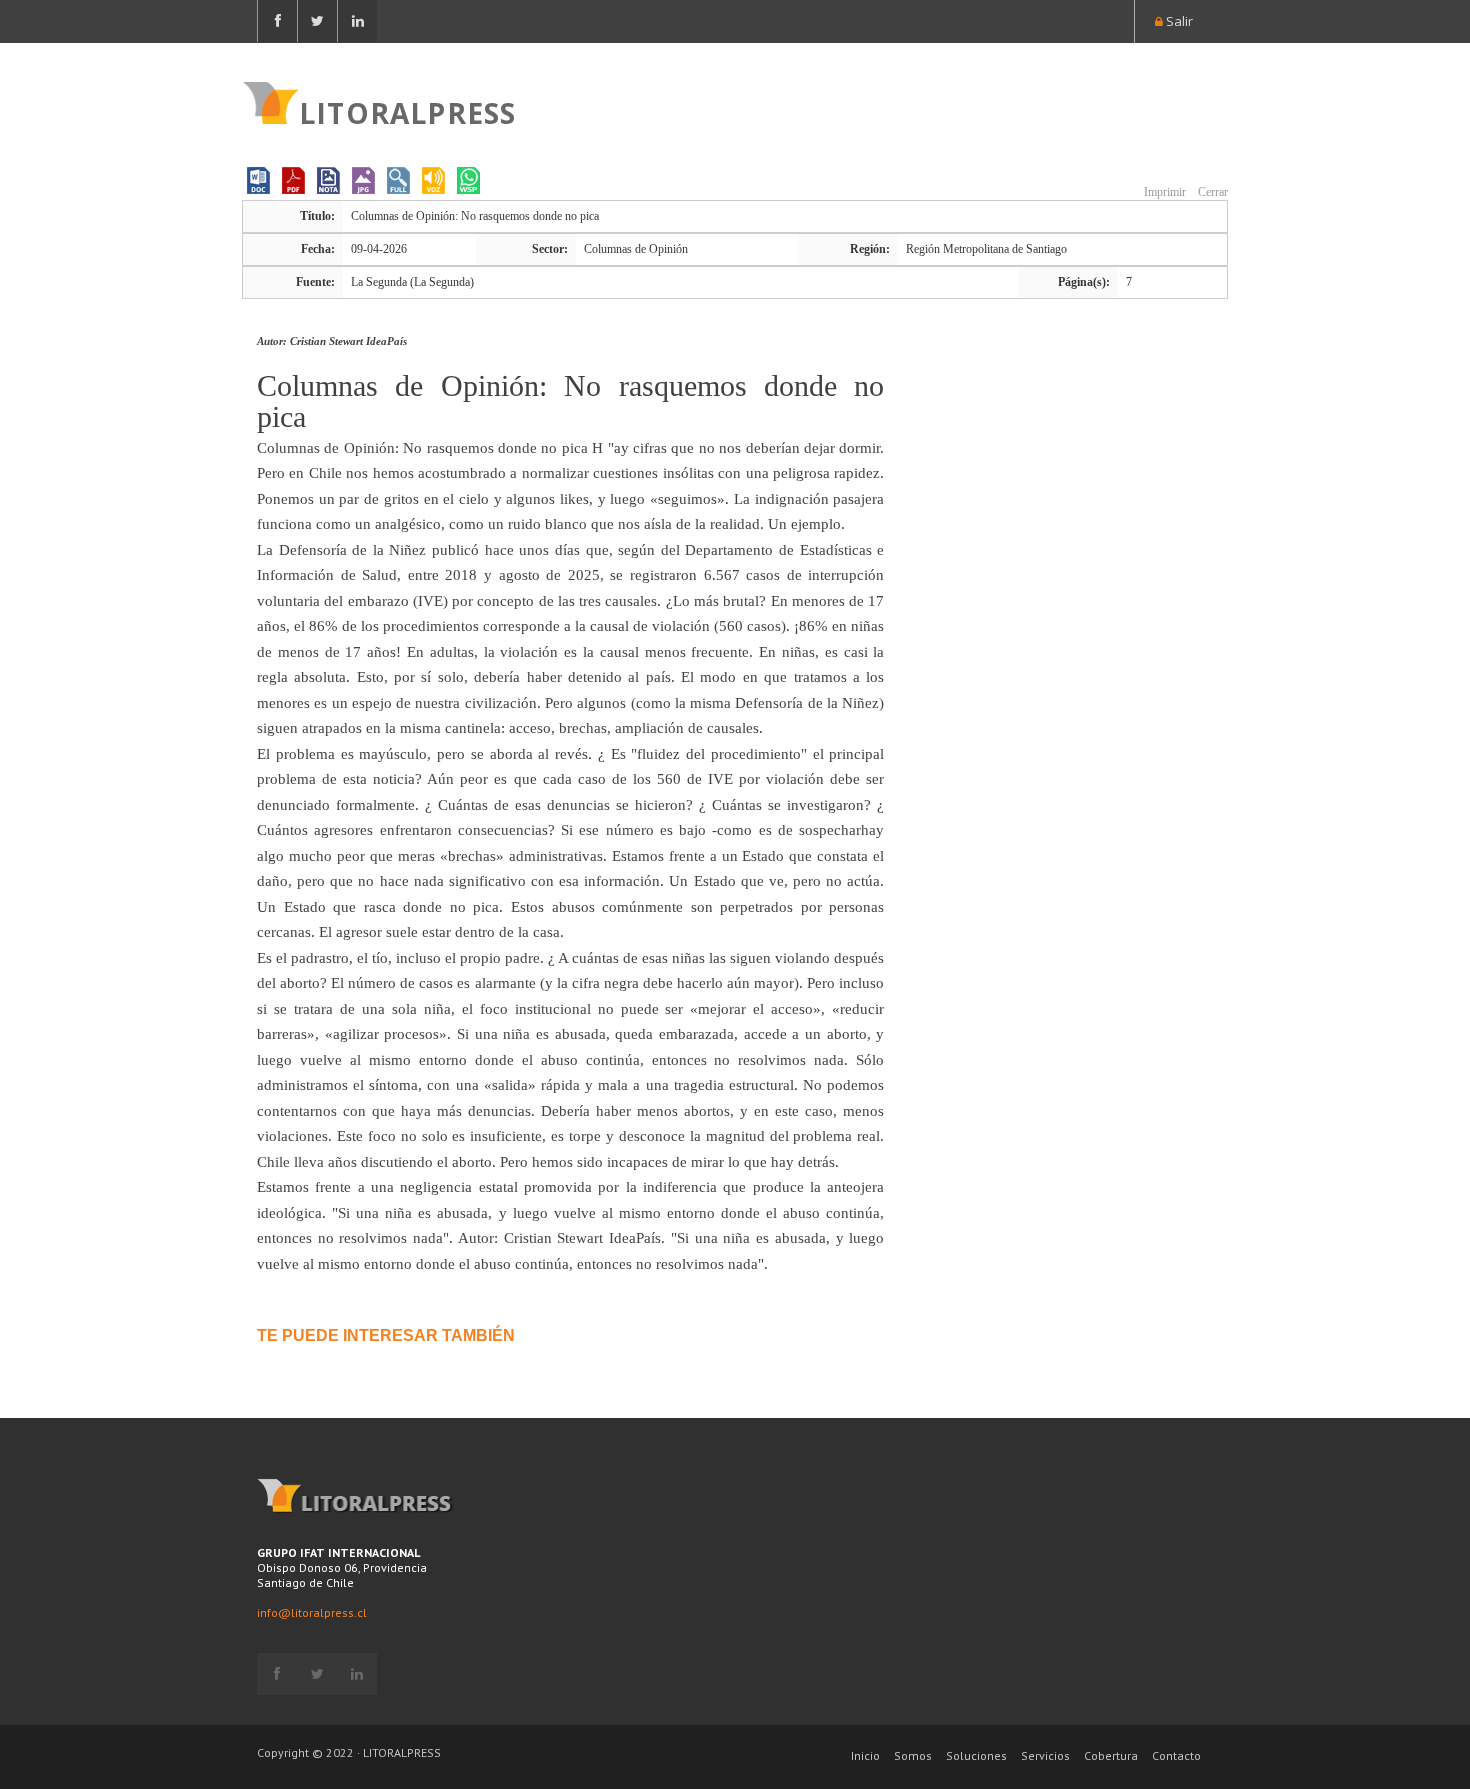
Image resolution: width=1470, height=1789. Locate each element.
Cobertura (1111, 1755)
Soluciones (976, 1755)
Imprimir (1163, 192)
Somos (913, 1755)
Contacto (1176, 1755)
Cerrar (1211, 192)
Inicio (865, 1755)
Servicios (1045, 1755)
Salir (1178, 21)
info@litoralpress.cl (312, 1612)
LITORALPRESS (407, 111)
